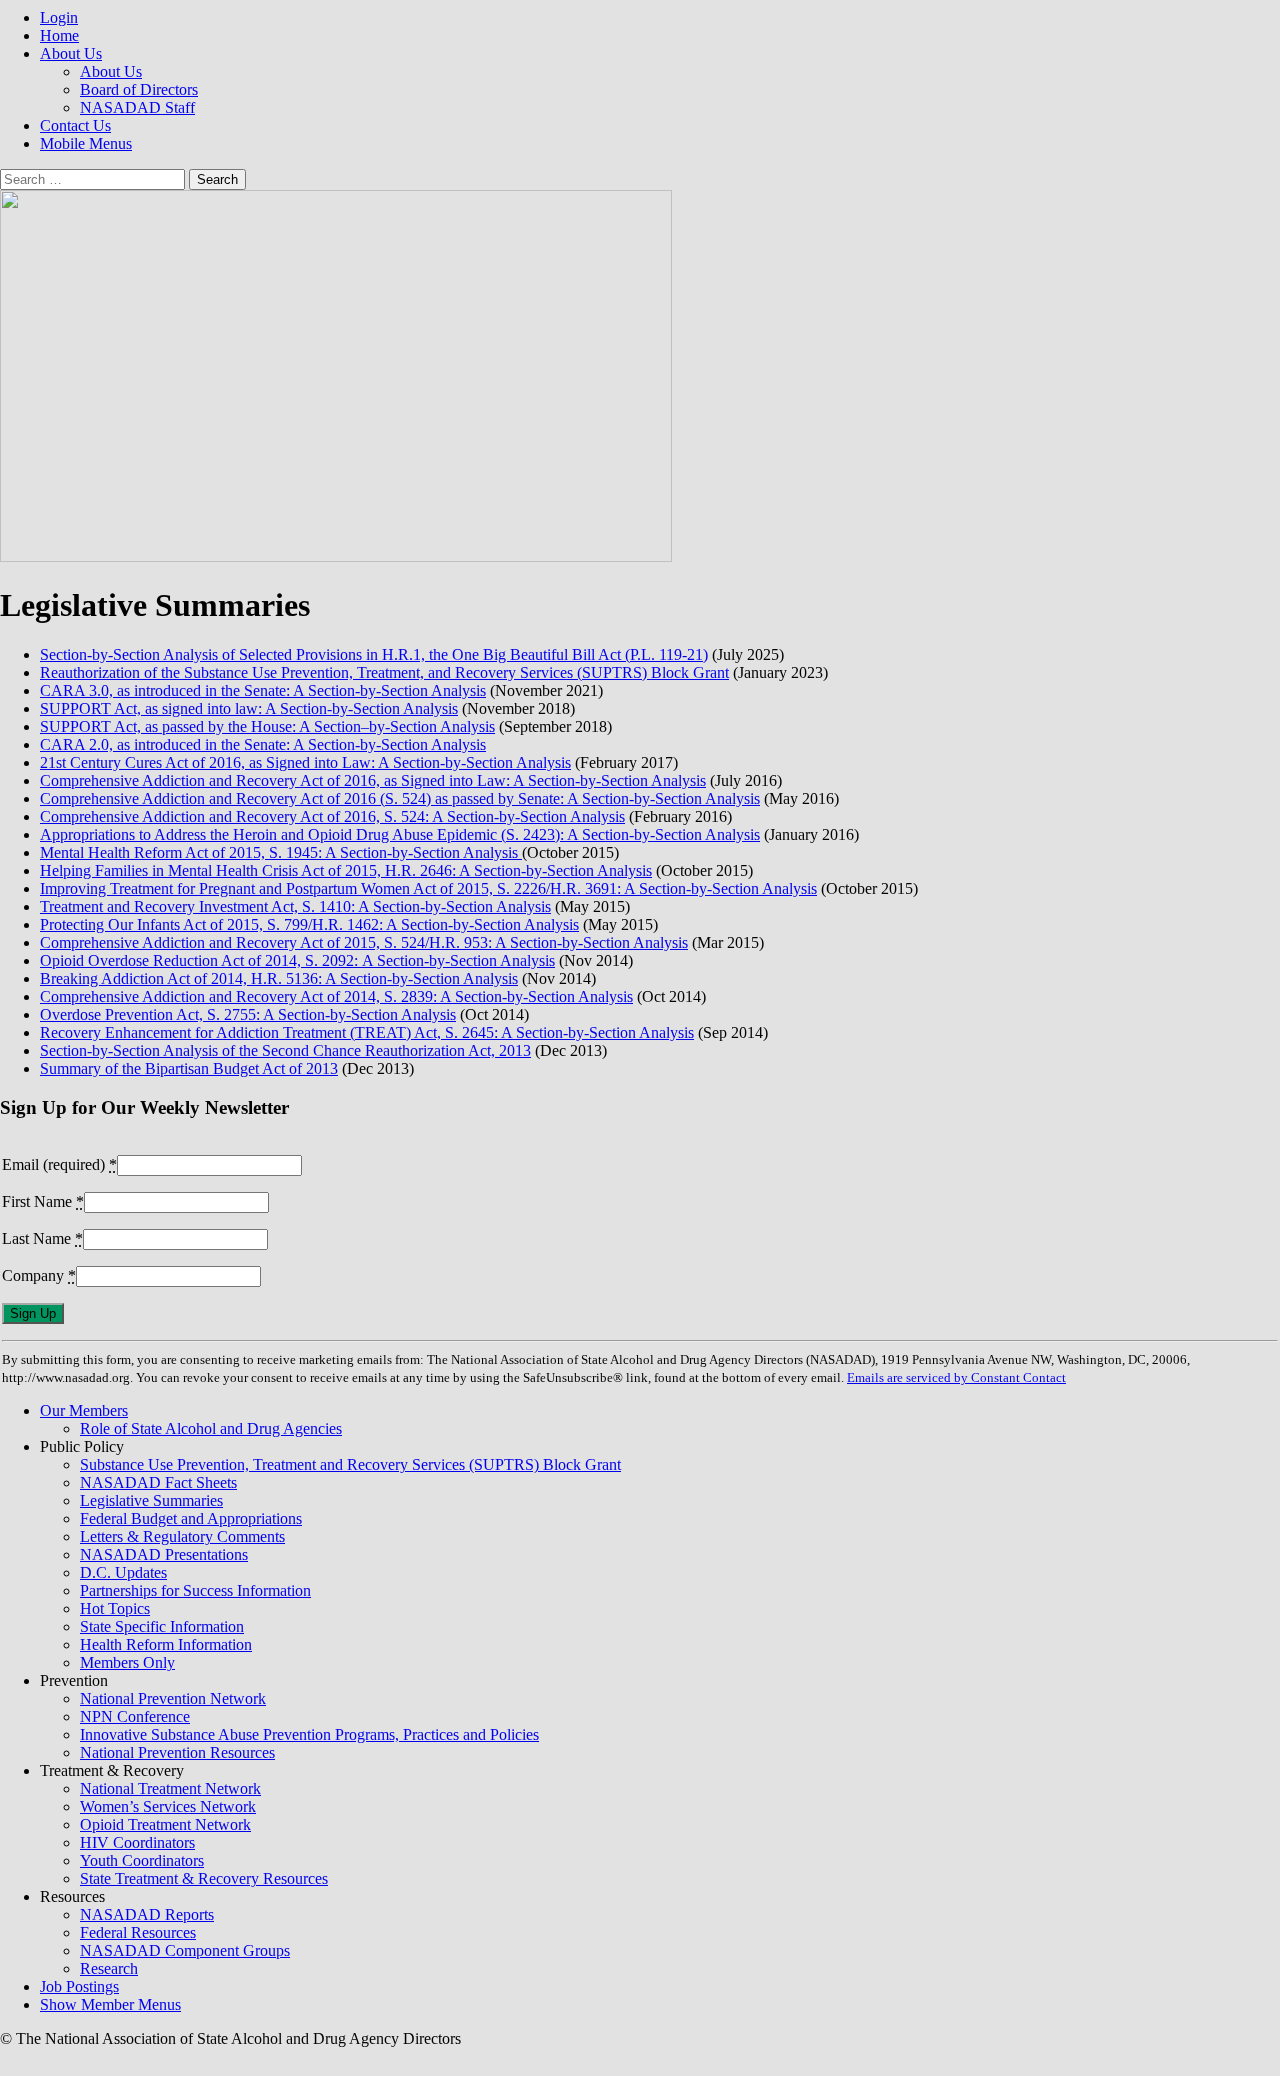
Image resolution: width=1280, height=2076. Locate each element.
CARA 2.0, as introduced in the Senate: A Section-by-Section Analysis (263, 744)
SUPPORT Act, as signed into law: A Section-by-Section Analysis (249, 708)
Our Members (84, 1410)
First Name (43, 1201)
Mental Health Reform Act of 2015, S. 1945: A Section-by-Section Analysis (281, 852)
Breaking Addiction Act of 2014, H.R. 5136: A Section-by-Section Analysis (279, 978)
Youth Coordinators (142, 1860)
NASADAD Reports (147, 1914)
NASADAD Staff (137, 107)
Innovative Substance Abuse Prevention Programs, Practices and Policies (309, 1734)
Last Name (42, 1238)
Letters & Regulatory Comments (182, 1536)
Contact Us (75, 125)
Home (59, 35)
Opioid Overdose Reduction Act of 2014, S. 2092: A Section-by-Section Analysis (297, 960)
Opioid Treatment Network (165, 1824)
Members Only (127, 1662)
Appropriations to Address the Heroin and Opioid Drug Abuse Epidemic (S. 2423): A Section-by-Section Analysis (400, 834)
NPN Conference (135, 1716)
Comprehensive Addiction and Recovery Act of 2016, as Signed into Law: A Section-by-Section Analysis (373, 780)
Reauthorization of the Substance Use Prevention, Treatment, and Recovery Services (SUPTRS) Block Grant (384, 672)
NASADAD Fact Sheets (158, 1482)
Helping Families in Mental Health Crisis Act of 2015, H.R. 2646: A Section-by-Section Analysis (346, 870)
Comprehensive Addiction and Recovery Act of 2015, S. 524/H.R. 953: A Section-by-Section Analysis (364, 942)
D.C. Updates (123, 1572)
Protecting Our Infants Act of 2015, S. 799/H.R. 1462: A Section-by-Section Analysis (309, 924)
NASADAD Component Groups (185, 1950)
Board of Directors (139, 89)
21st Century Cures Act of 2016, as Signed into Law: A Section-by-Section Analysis (305, 762)
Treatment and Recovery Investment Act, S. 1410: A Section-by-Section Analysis (295, 906)
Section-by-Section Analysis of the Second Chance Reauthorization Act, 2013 (285, 1050)
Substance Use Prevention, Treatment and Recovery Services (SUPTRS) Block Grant (350, 1464)
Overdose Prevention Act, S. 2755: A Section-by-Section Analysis (248, 1014)
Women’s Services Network (168, 1806)
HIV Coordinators (137, 1842)
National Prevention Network (173, 1698)
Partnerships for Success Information (195, 1590)
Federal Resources (138, 1932)
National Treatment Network (170, 1788)
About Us (71, 53)
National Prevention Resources (177, 1752)
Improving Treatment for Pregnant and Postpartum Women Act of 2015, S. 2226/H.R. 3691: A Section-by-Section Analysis (428, 888)
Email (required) (59, 1164)
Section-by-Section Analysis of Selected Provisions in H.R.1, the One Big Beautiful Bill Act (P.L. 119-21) (374, 654)
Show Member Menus (110, 2004)
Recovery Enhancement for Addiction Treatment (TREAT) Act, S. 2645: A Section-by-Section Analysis (367, 1032)
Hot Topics (115, 1608)
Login (59, 17)
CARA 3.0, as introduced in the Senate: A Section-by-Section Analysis (263, 690)
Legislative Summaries (151, 1500)
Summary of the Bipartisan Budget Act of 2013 (189, 1068)
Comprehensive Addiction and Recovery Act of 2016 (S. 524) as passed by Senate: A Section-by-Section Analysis (400, 798)
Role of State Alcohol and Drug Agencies (211, 1428)
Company (39, 1275)
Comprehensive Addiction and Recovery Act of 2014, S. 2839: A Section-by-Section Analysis (336, 996)
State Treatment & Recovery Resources (204, 1878)
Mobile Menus (86, 143)
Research (109, 1968)
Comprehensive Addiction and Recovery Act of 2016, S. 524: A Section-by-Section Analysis (332, 816)
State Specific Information (162, 1626)
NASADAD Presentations (164, 1554)
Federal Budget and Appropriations (191, 1518)
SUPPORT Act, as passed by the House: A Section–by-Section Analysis (267, 726)
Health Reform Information (166, 1644)
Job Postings (79, 1986)
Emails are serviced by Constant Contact (956, 1377)
